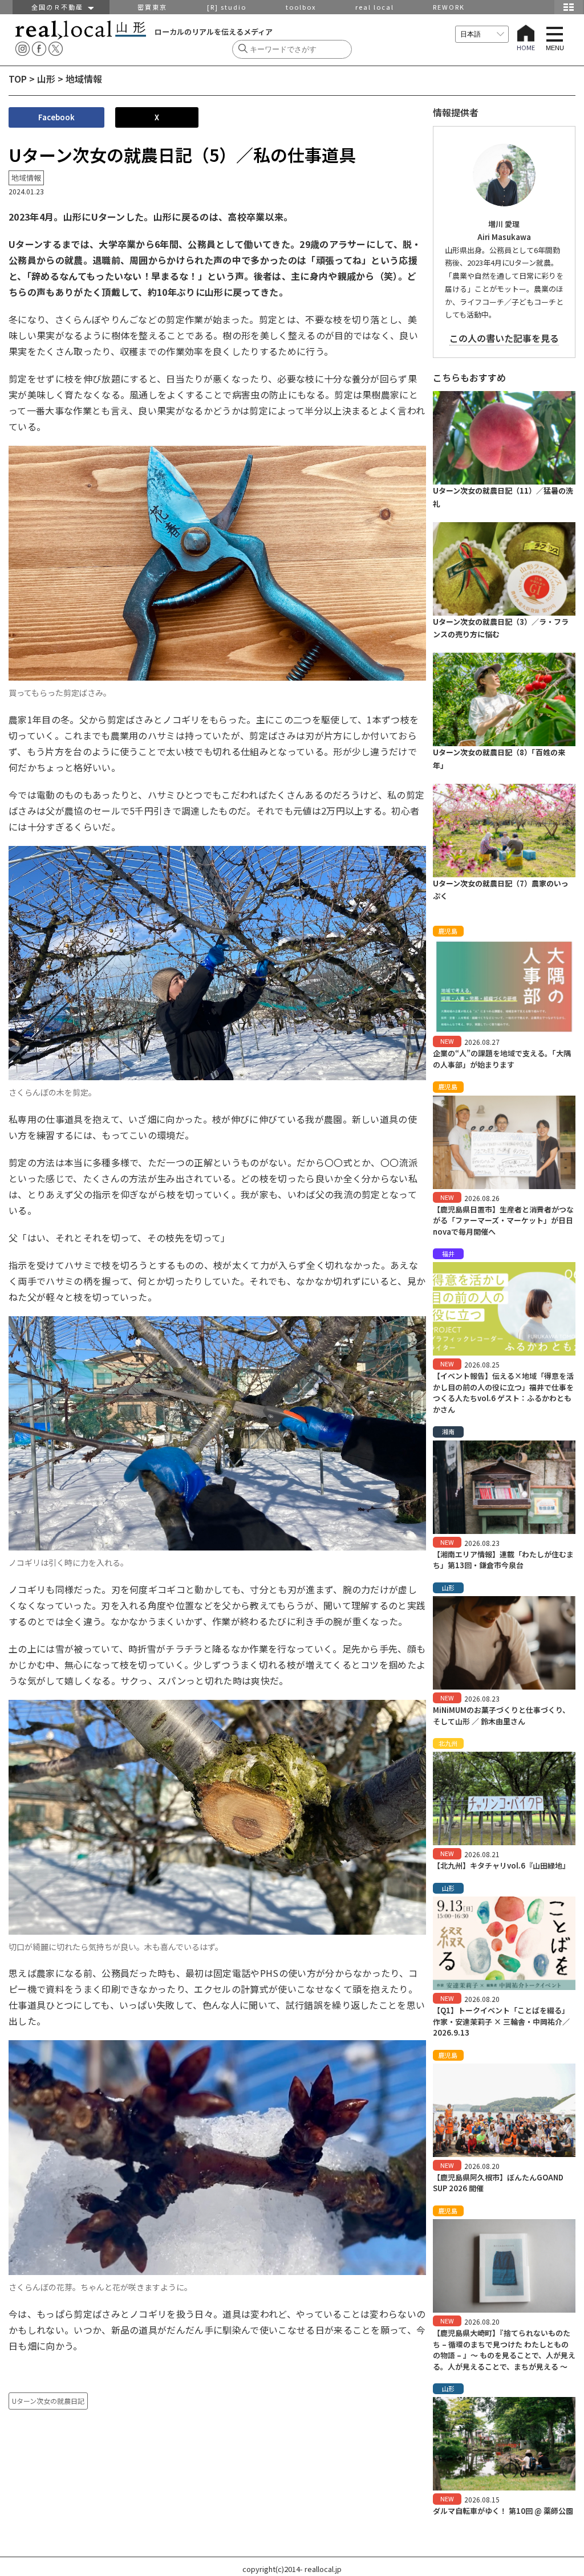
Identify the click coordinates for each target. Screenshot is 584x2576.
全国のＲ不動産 (60, 7)
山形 (46, 79)
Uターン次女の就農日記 (48, 2401)
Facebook (56, 117)
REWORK (449, 7)
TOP (18, 79)
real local (375, 7)
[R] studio (227, 7)
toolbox (301, 7)
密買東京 (152, 7)
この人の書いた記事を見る (504, 338)
